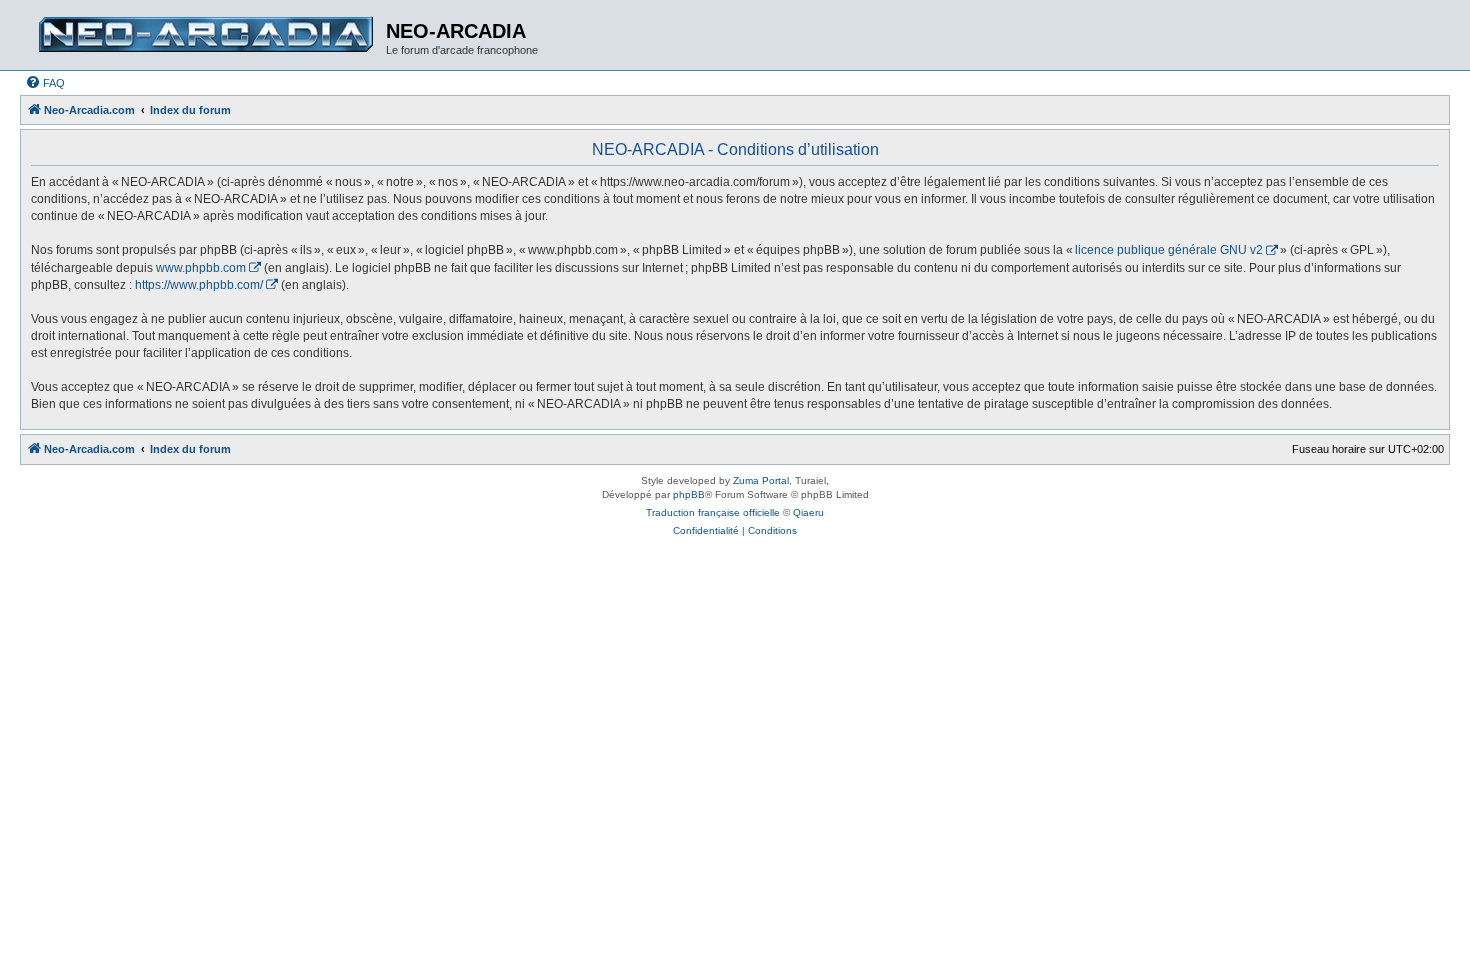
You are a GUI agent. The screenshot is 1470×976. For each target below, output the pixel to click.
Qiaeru (808, 512)
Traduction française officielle (713, 512)
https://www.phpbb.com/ (199, 285)
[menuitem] (45, 83)
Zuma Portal (761, 480)
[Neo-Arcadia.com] (205, 35)
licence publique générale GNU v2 (1169, 250)
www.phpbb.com (201, 268)
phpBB (689, 494)
